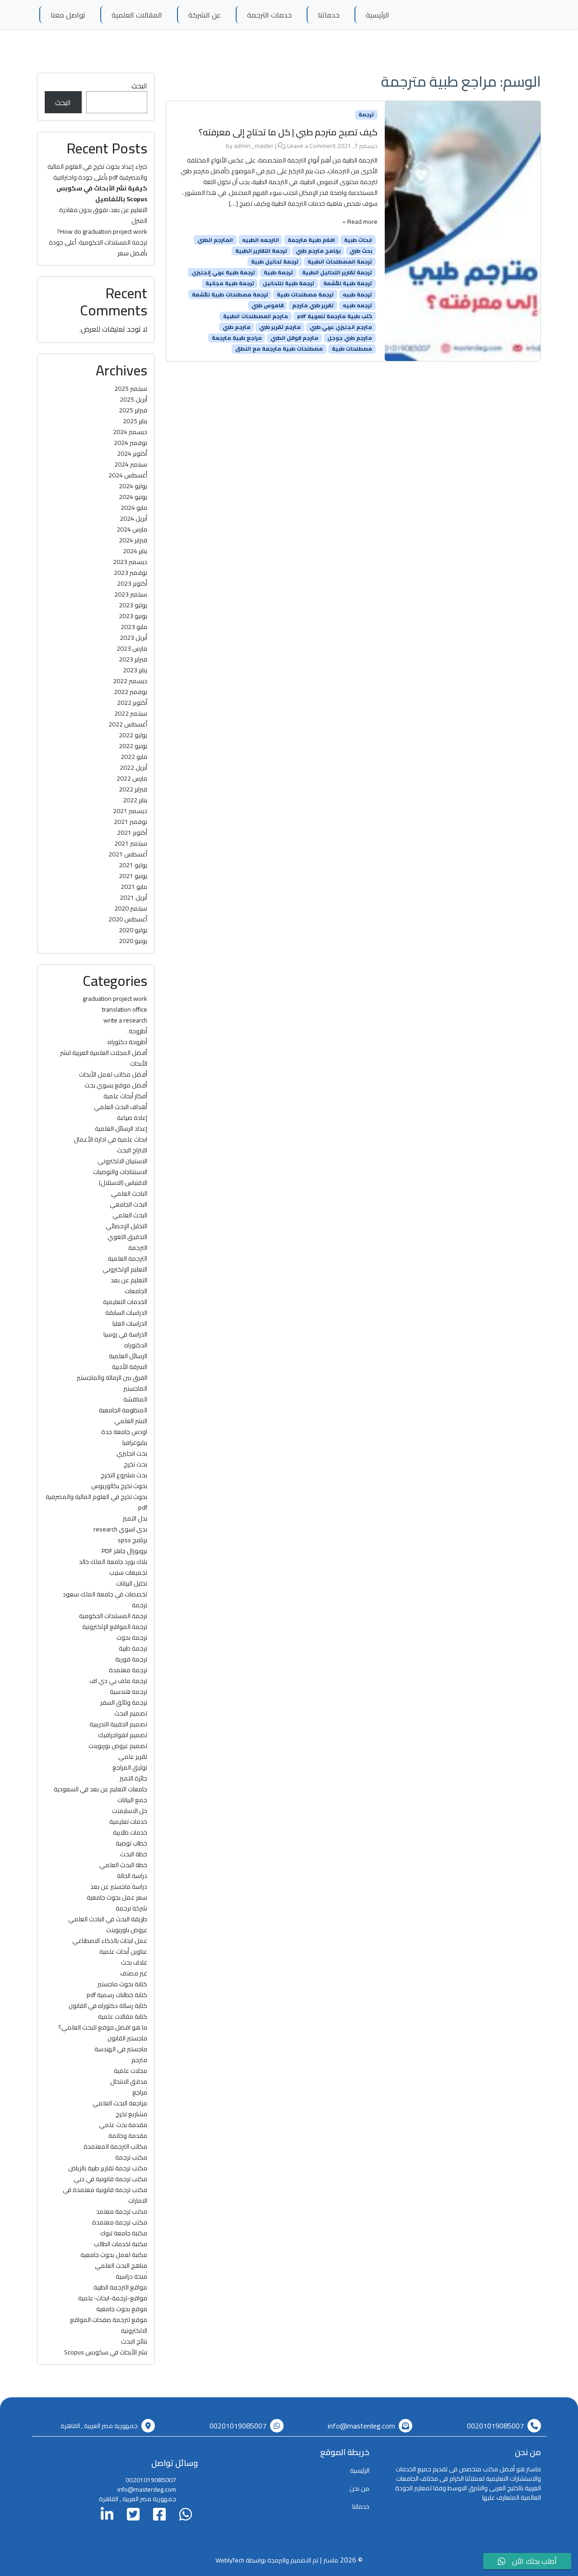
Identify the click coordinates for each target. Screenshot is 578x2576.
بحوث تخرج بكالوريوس (119, 1486)
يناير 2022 (135, 800)
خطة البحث (134, 1854)
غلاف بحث (134, 1962)
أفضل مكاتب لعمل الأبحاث (113, 1074)
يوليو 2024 (133, 486)
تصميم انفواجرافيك (123, 1735)
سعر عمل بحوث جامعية (117, 1897)
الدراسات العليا (130, 1323)
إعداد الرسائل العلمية (121, 1128)
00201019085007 (495, 2426)
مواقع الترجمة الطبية (120, 2287)
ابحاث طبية (358, 240)
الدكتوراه (136, 1345)
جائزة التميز (133, 1778)
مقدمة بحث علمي (123, 2125)
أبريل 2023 (133, 638)
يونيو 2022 (133, 746)
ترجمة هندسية (128, 1692)
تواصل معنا (68, 15)
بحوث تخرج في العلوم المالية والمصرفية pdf (96, 1502)
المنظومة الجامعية (123, 1410)
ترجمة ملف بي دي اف (118, 1681)
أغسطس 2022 (128, 724)
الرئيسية (378, 15)
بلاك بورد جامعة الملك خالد (113, 1562)
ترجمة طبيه (357, 294)
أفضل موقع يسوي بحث (116, 1085)
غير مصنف (134, 1973)
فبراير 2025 (133, 410)
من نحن (359, 2488)
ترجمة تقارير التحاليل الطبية (337, 273)
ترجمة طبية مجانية (230, 283)
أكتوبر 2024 (132, 453)
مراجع (140, 2092)
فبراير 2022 (133, 789)
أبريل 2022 (133, 768)
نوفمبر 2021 (131, 822)
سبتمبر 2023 (131, 594)
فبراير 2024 (133, 540)
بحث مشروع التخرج (124, 1475)
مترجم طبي (237, 327)
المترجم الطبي (215, 240)
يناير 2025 (135, 421)
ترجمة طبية (278, 273)
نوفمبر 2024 (131, 443)
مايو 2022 (134, 757)
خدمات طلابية (130, 1832)
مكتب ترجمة (131, 2157)
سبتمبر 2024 (131, 464)
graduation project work (115, 999)
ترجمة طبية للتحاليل (289, 283)
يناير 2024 (135, 551)
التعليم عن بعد (129, 1280)
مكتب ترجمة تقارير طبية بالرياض (108, 2168)
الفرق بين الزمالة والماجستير (112, 1378)
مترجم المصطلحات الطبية (256, 316)
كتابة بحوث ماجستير (122, 1984)
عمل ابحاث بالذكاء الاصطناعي (110, 1941)
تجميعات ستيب (128, 1572)
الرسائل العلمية (128, 1356)
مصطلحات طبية (352, 349)
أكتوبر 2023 (132, 583)
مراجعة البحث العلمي (120, 2103)
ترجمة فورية (131, 1659)
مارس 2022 (132, 778)
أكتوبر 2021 (132, 832)
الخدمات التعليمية (125, 1302)
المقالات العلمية (137, 15)
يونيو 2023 (133, 616)
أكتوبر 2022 (132, 703)
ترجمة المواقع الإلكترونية (115, 1627)
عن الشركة (205, 15)
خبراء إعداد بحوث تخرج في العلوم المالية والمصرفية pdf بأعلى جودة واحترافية (97, 172)
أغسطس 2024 (128, 475)
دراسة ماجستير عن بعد (119, 1887)
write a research (125, 1020)
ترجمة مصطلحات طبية (305, 294)
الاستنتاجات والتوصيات (120, 1172)
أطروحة (138, 1031)
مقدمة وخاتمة (128, 2136)
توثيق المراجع (130, 1767)
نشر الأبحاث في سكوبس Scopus (106, 2352)
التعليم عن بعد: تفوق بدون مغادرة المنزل (103, 215)
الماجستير (135, 1388)
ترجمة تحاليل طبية (275, 262)
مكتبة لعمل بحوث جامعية (114, 2255)
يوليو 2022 (133, 735)
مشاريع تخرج (131, 2114)
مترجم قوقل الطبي (294, 338)
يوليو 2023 (133, 605)
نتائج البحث (134, 2341)
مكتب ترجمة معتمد (122, 2211)
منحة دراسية (131, 2276)
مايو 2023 (134, 627)
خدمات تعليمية (128, 1822)
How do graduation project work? (102, 231)
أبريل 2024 (133, 518)
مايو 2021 (134, 887)
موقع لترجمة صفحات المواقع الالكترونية (109, 2325)
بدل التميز (135, 1518)
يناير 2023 (135, 670)
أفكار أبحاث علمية (125, 1096)
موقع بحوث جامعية (122, 2309)
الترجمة (138, 1248)
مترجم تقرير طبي (280, 327)
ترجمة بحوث (132, 1637)
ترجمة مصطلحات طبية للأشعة (230, 294)
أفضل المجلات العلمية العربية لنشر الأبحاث (104, 1058)
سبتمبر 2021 (131, 843)
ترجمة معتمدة (128, 1670)
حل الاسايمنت (130, 1811)
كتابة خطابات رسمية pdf (117, 1995)
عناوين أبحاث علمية (123, 1952)
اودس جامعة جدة (124, 1432)
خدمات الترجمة (269, 15)
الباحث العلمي (129, 1193)
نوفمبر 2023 (131, 573)
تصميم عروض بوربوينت (118, 1746)
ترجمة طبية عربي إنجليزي (223, 273)
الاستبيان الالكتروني (122, 1161)
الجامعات (136, 1291)
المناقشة (135, 1399)
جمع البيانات (132, 1800)
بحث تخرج (135, 1464)
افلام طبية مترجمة (311, 240)
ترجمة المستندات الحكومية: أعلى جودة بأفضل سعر (98, 248)
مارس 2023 (132, 648)
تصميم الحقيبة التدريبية (118, 1724)
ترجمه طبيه (357, 305)
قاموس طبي (268, 305)
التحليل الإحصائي (126, 1226)
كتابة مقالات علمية (123, 2016)
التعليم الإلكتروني (125, 1269)
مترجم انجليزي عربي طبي (341, 327)
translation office (125, 1009)
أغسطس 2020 (128, 919)
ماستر (331, 2560)
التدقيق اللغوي (127, 1237)
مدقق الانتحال (129, 2081)
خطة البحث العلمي (123, 1865)
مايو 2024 (134, 508)
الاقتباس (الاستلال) (123, 1183)
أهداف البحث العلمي (121, 1107)
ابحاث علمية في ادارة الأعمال (110, 1139)
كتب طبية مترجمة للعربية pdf (335, 316)
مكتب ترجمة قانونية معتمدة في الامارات (105, 2195)
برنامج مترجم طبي (318, 251)
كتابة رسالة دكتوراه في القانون (108, 2006)
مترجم (139, 2060)
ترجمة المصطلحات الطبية (340, 262)
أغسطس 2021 (128, 854)
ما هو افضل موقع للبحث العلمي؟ (103, 2027)
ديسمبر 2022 (130, 681)
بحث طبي (361, 251)
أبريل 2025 (133, 399)
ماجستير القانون (127, 2038)
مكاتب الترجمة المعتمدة (115, 2146)
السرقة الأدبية (130, 1367)
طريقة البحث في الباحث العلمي (108, 1919)
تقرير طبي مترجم (313, 305)
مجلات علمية (131, 2071)
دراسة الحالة (132, 1876)
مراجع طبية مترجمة (237, 338)
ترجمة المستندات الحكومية (113, 1616)
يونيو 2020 (133, 941)
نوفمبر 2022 (131, 692)
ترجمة (366, 115)
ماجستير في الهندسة (121, 2049)
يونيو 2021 (133, 876)
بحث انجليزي (132, 1453)
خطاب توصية (131, 1843)
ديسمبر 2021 (130, 811)
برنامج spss (133, 1540)
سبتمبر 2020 (131, 908)
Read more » (360, 222)
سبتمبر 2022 (131, 713)
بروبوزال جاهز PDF (124, 1551)
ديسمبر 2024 (130, 432)
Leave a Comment (311, 146)
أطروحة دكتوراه (127, 1042)
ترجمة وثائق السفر (124, 1702)
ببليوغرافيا (135, 1443)
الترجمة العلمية (128, 1258)
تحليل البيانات (132, 1583)
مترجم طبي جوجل (350, 338)
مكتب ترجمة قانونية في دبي (110, 2179)
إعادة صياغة (132, 1118)
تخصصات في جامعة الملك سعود (105, 1594)
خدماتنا (329, 15)
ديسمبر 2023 (130, 562)
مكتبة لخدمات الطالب (121, 2244)
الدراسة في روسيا (125, 1334)
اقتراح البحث (132, 1150)
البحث (139, 86)
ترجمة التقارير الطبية (261, 251)
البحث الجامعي (128, 1204)
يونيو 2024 (133, 497)
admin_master (254, 146)
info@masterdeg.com (361, 2426)
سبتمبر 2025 (131, 388)
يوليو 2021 (133, 865)
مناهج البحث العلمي (121, 2266)
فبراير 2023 (133, 659)
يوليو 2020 (133, 930)
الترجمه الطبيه (261, 240)
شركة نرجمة (131, 1908)
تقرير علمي (133, 1757)
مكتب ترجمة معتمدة (120, 2222)
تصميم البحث (131, 1713)
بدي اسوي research (120, 1529)
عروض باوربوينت (127, 1930)
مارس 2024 (132, 529)
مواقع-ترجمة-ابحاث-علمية (113, 2298)
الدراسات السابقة (126, 1313)
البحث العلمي (130, 1215)
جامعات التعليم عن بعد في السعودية (100, 1789)
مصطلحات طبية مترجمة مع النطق (279, 349)
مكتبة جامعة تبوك (124, 2233)
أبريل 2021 (133, 897)
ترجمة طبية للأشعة (348, 283)
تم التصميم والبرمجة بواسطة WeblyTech (267, 2560)
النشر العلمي (131, 1421)
